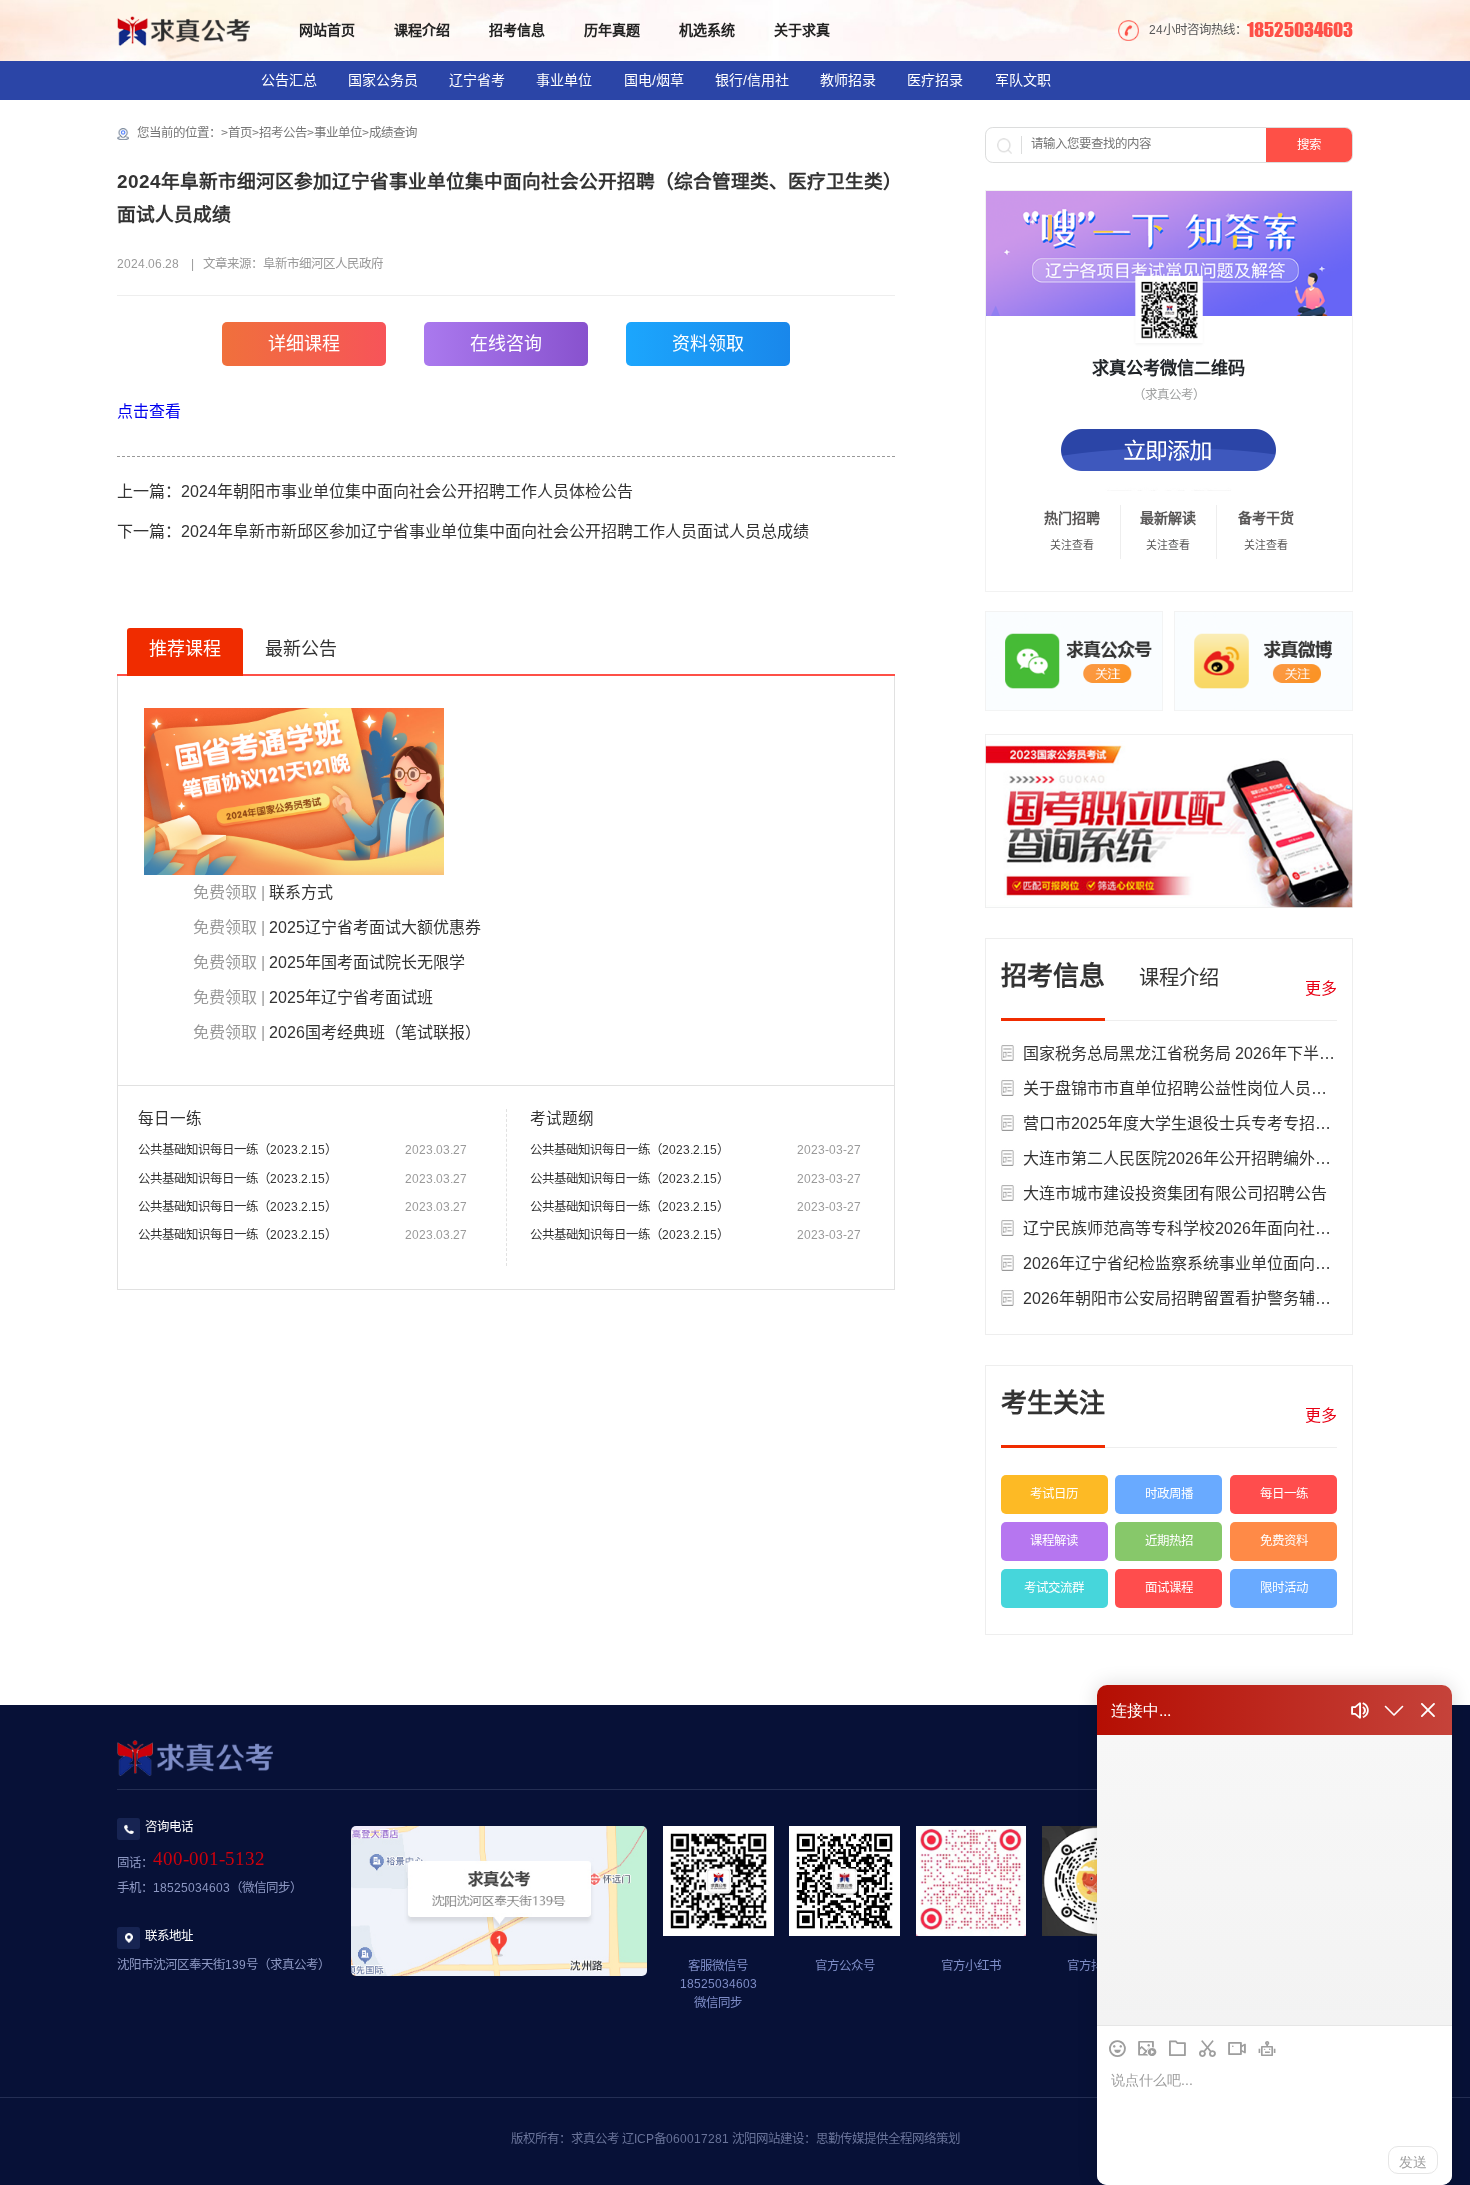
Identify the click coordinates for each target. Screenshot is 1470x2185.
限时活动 (1284, 1588)
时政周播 (1169, 1494)
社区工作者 (388, 120)
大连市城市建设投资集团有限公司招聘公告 (1175, 1193)
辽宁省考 (477, 80)
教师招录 (848, 80)
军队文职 (1023, 80)
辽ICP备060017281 (675, 2139)
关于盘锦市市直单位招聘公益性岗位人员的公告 (1191, 1088)
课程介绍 (422, 30)
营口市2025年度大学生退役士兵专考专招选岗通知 (1201, 1123)
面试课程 (1169, 1588)
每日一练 (1284, 1494)
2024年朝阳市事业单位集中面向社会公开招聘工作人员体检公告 (407, 491)
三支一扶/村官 (172, 120)
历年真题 (612, 30)
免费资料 (1284, 1541)
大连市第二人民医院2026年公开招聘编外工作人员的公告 (1225, 1158)
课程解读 (1054, 1541)
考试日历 (1054, 1494)
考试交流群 (1054, 1588)
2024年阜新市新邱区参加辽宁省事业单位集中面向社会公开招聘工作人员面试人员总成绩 (495, 531)
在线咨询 (506, 344)
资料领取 (708, 344)
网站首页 (327, 30)
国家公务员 (383, 80)
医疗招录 (935, 80)
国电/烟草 (654, 80)
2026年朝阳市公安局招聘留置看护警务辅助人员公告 (1209, 1298)
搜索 (1309, 145)
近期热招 (1169, 1541)
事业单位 (564, 80)
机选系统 (707, 30)
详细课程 (304, 344)
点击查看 (149, 411)
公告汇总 (289, 80)
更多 (1321, 988)
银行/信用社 (752, 80)
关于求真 (802, 30)
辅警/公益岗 (284, 120)
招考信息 (517, 30)
